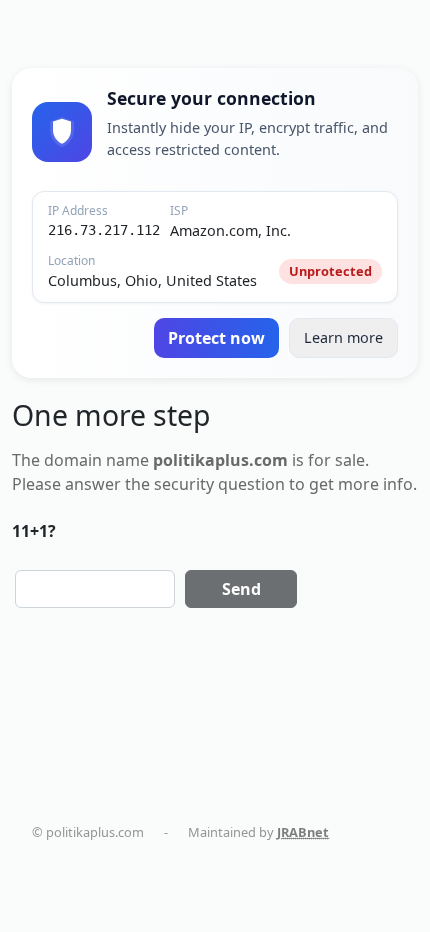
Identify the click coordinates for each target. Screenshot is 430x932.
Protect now (216, 338)
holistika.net (348, 851)
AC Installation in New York (131, 890)
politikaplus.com (239, 851)
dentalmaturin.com (109, 851)
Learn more (343, 337)
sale (350, 460)
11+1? (34, 531)
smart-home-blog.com (221, 871)
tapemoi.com (91, 871)
